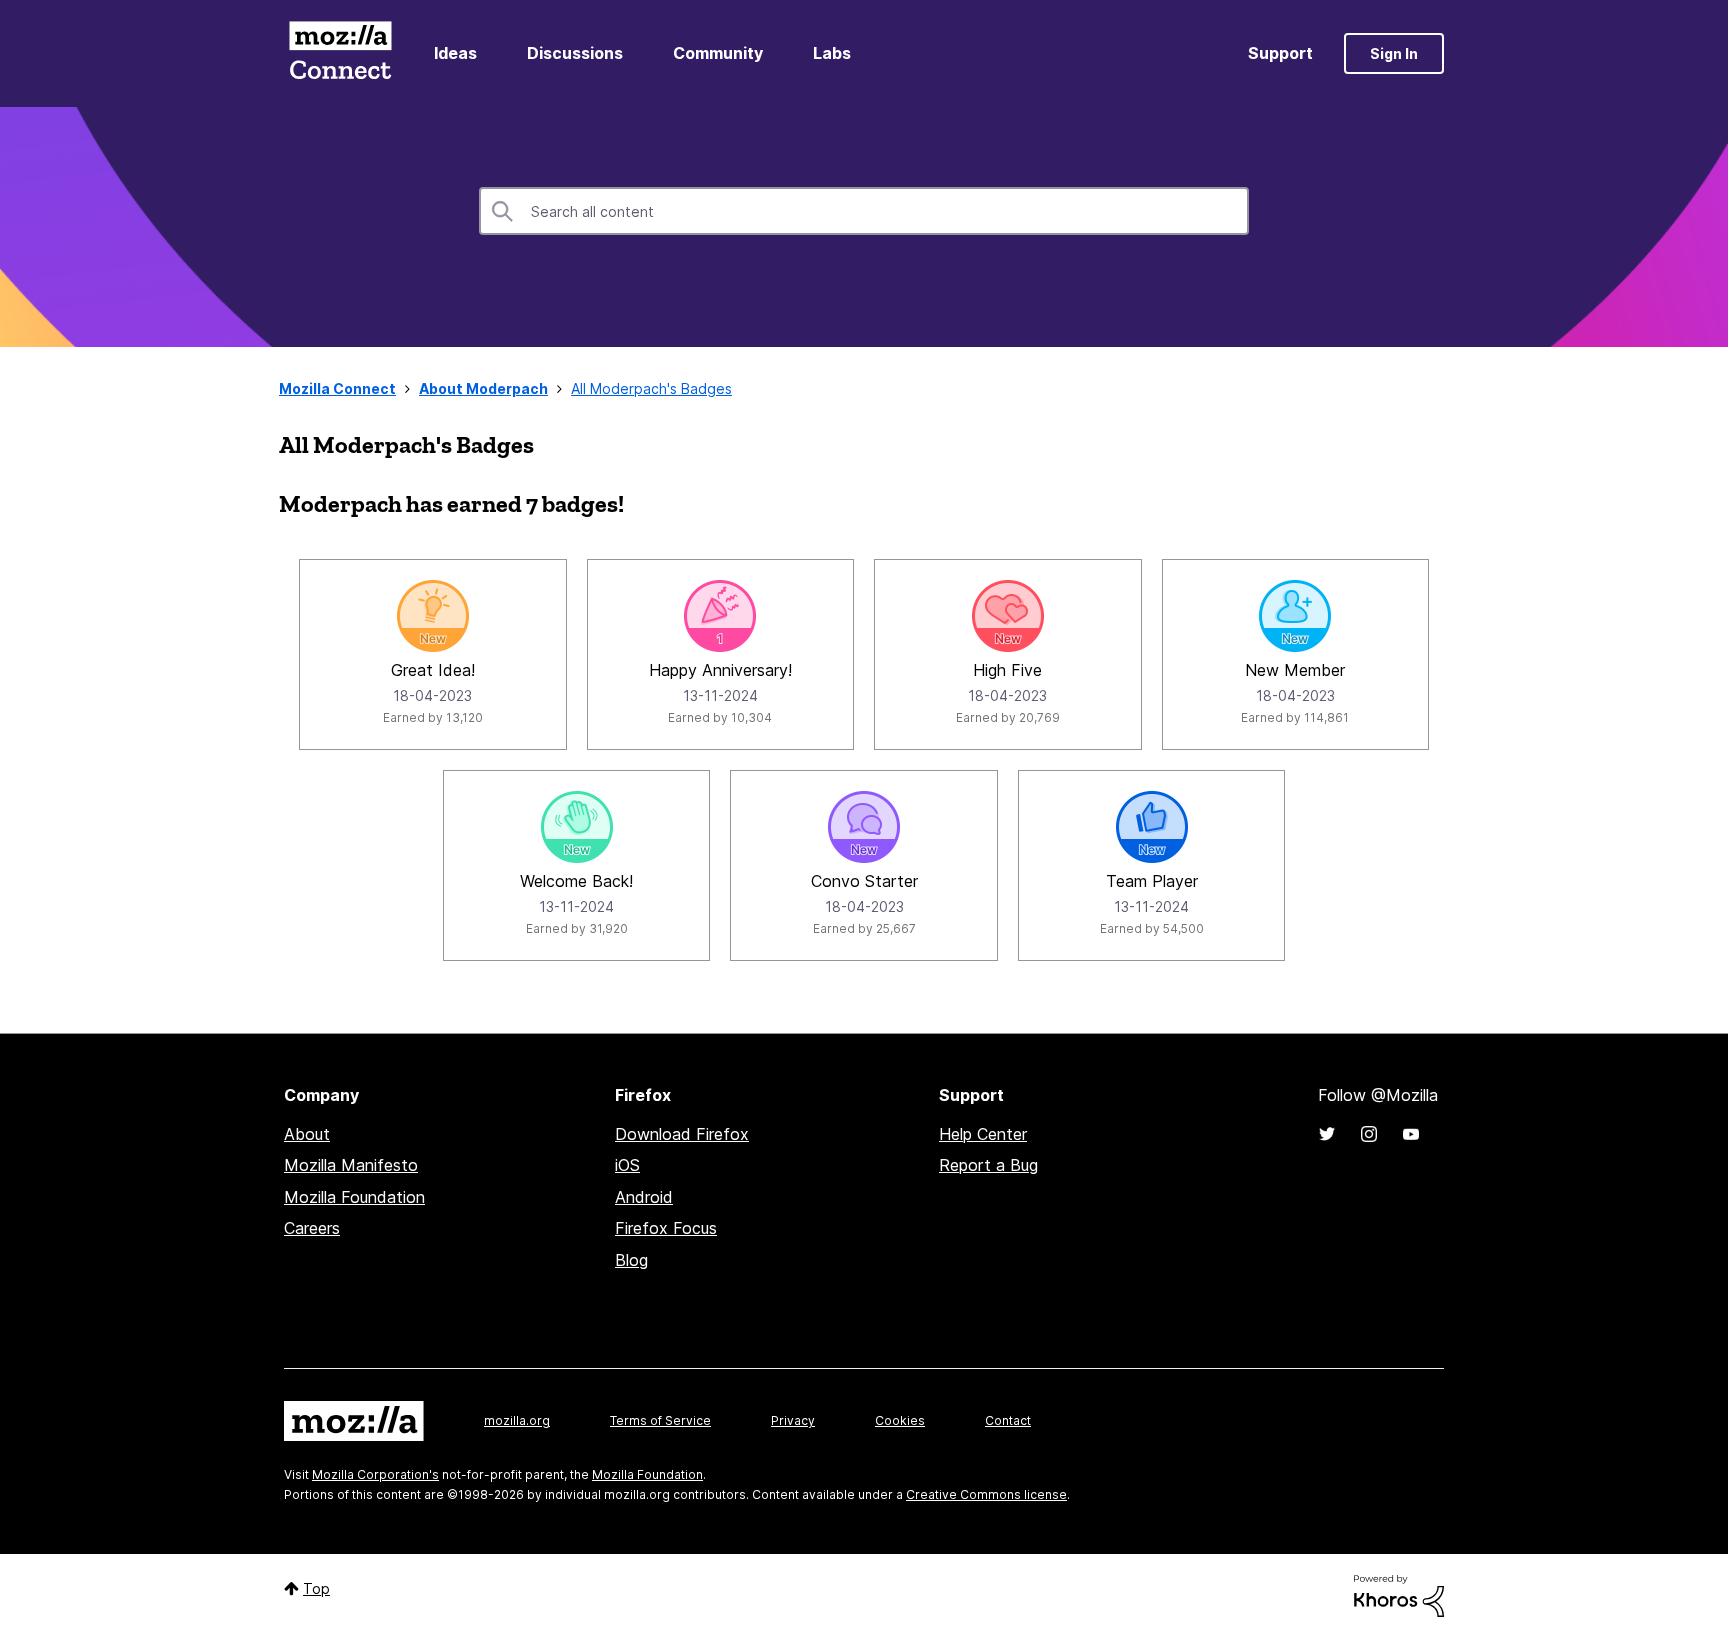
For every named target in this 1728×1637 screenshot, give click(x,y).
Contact (1008, 1420)
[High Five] (1008, 616)
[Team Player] (1152, 827)
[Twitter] (1327, 1134)
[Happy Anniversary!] (720, 616)
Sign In (1394, 53)
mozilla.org (517, 1420)
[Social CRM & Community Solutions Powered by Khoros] (1399, 1594)
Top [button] (316, 1588)
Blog (631, 1260)
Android (644, 1197)
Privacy (793, 1420)
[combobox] (864, 211)
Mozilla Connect (340, 53)
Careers (312, 1228)
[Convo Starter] (864, 827)
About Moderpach (483, 388)
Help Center (983, 1134)
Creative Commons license (986, 1494)
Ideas (455, 53)
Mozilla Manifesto (351, 1165)
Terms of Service (660, 1420)
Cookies (900, 1420)
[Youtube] (1411, 1134)
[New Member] (1295, 616)
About (307, 1134)
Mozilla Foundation (354, 1197)
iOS (627, 1165)
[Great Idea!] (433, 616)
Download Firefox (682, 1134)
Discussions (575, 53)
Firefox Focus (666, 1228)
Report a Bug (988, 1165)
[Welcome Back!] (577, 827)
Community (718, 53)
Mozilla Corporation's (375, 1474)
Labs (832, 53)
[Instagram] (1369, 1134)
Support (1280, 53)
